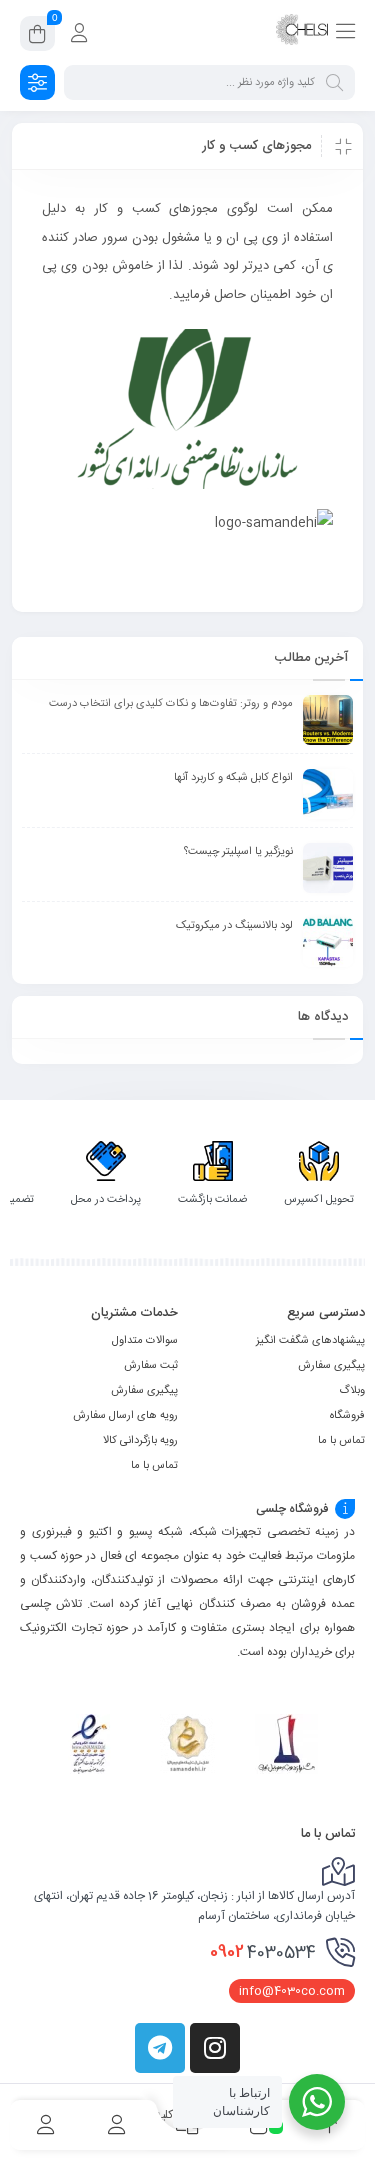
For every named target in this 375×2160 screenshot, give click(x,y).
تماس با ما (341, 1441)
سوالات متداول (145, 1341)
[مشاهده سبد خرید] (37, 37)
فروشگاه (347, 1416)
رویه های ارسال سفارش (125, 1416)
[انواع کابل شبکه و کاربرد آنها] (328, 794)
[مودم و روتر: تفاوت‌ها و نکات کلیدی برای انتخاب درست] (328, 720)
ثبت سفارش (151, 1366)
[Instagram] (215, 2048)
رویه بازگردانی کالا (140, 1441)
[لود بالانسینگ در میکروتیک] (328, 942)
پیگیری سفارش (331, 1366)
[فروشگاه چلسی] (302, 33)
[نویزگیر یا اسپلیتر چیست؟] (328, 868)
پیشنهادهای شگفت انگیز (310, 1341)
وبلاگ (352, 1391)
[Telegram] (160, 2048)
